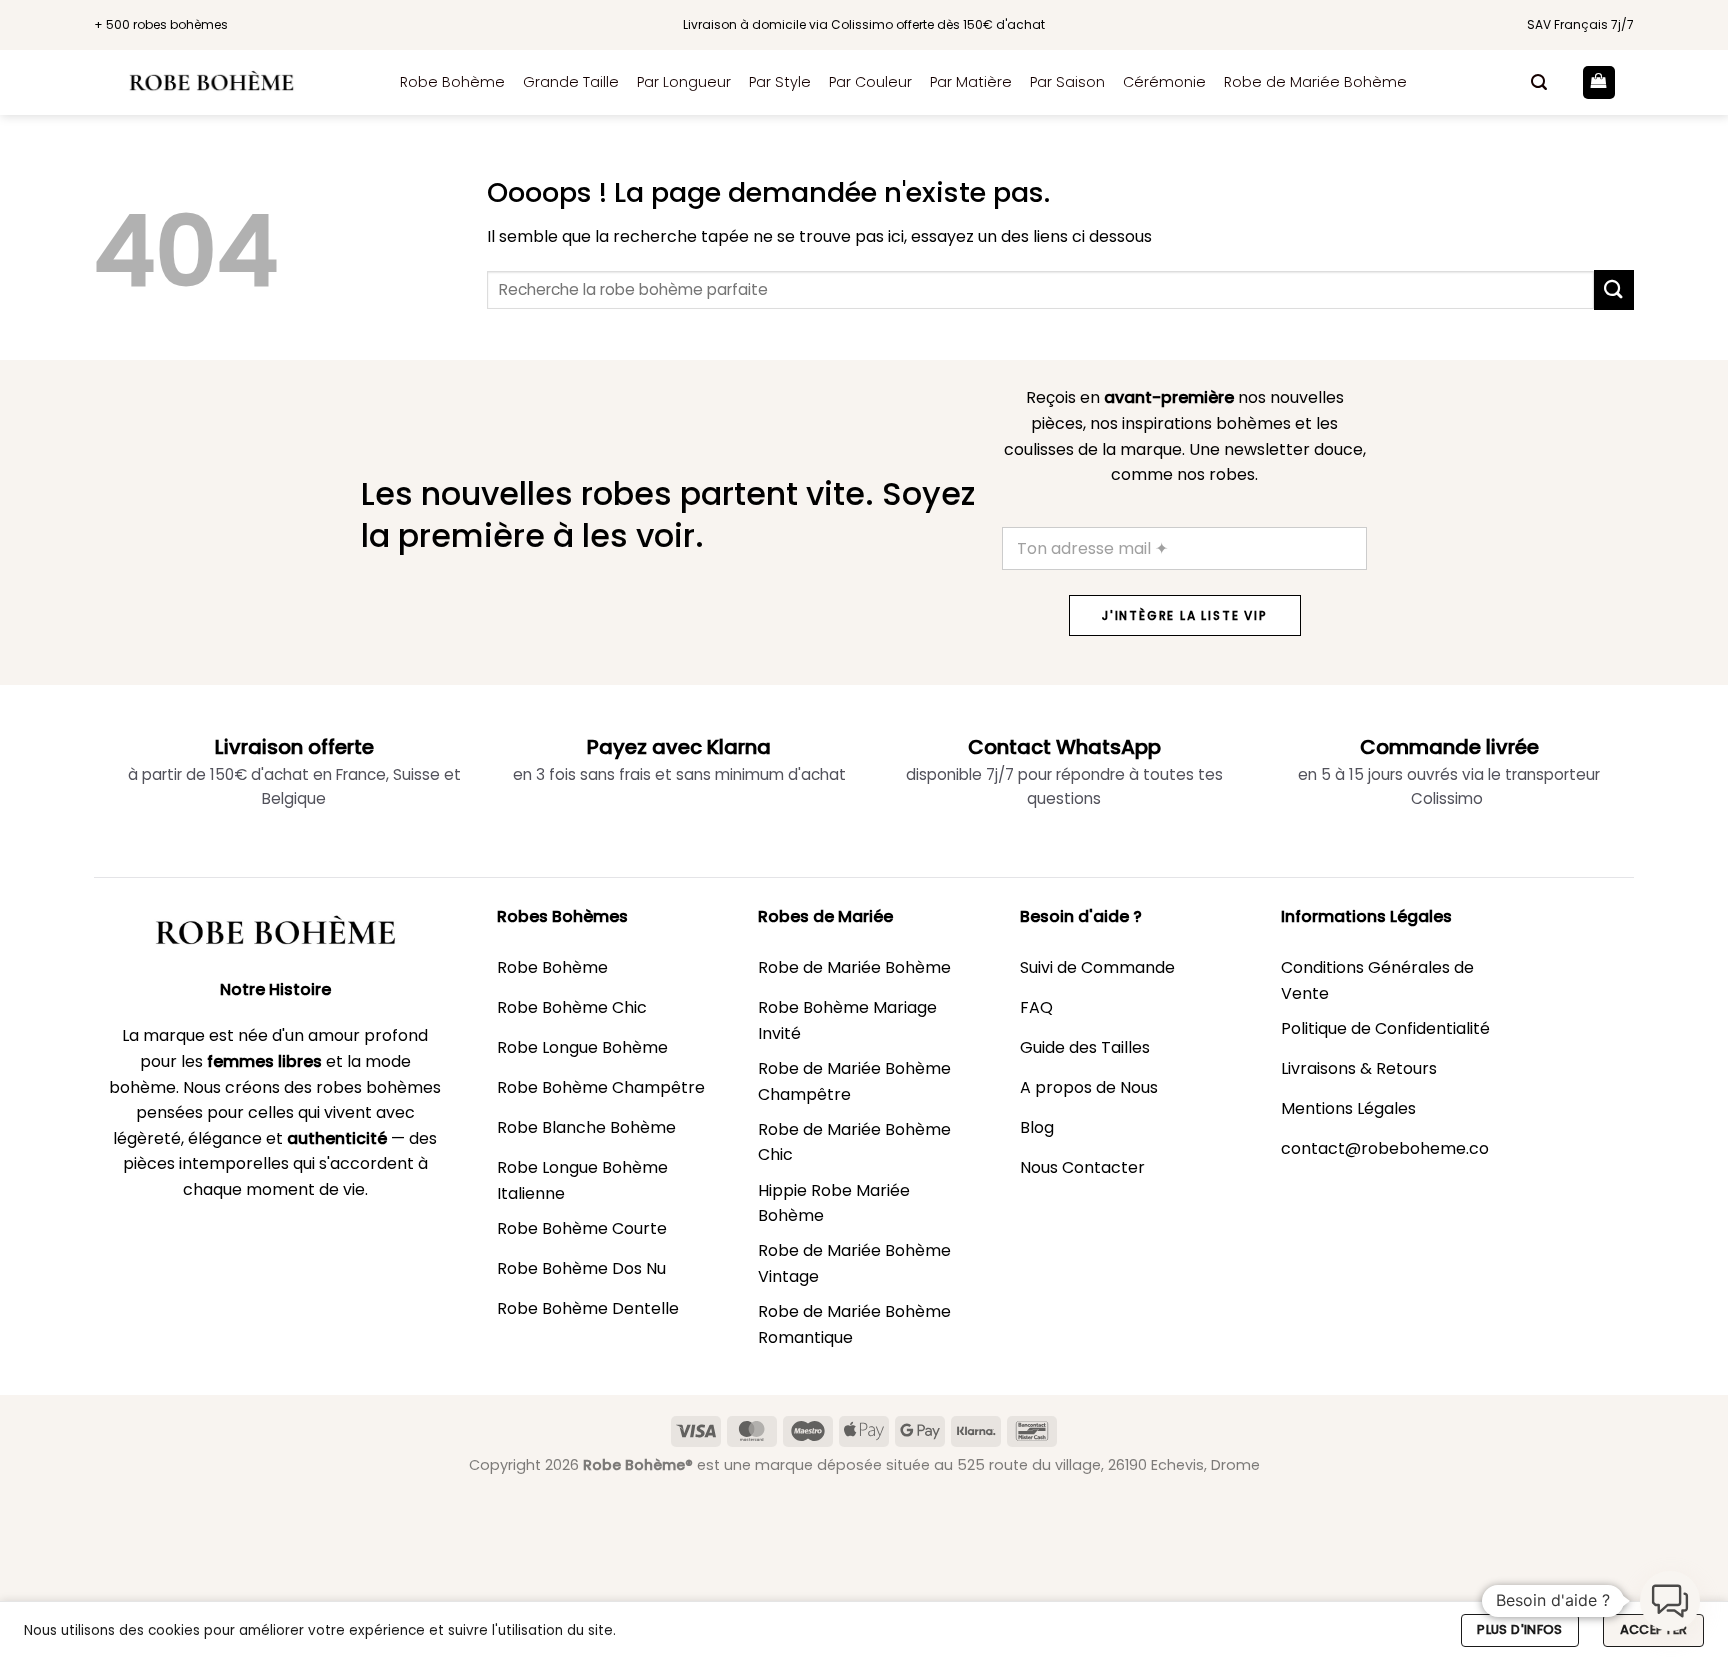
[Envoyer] (1614, 289)
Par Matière (971, 82)
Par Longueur (684, 82)
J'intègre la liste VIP (1185, 615)
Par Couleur (870, 82)
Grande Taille (571, 82)
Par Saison (1067, 82)
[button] (1539, 82)
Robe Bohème (452, 82)
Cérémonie (1164, 82)
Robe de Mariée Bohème (1315, 82)
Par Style (780, 82)
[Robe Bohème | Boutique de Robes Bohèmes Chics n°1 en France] (232, 82)
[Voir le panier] (1599, 82)
